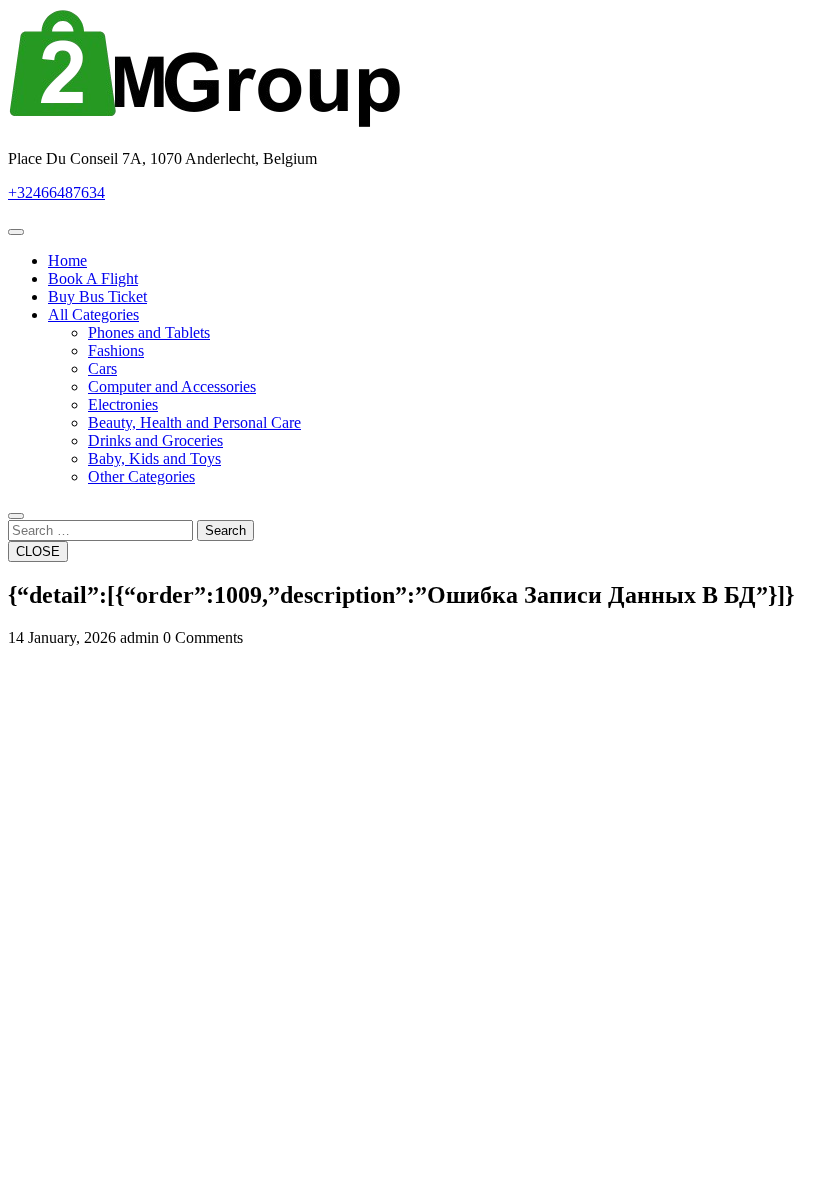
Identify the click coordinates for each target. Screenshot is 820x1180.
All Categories (93, 314)
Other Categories (141, 476)
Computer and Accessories (172, 386)
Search (225, 530)
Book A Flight (93, 278)
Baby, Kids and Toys (154, 458)
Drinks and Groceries (155, 440)
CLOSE (38, 551)
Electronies (123, 404)
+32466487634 (56, 192)
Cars (102, 368)
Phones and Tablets (149, 332)
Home (67, 260)
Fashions (116, 350)
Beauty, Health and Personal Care (194, 422)
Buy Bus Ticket (97, 296)
